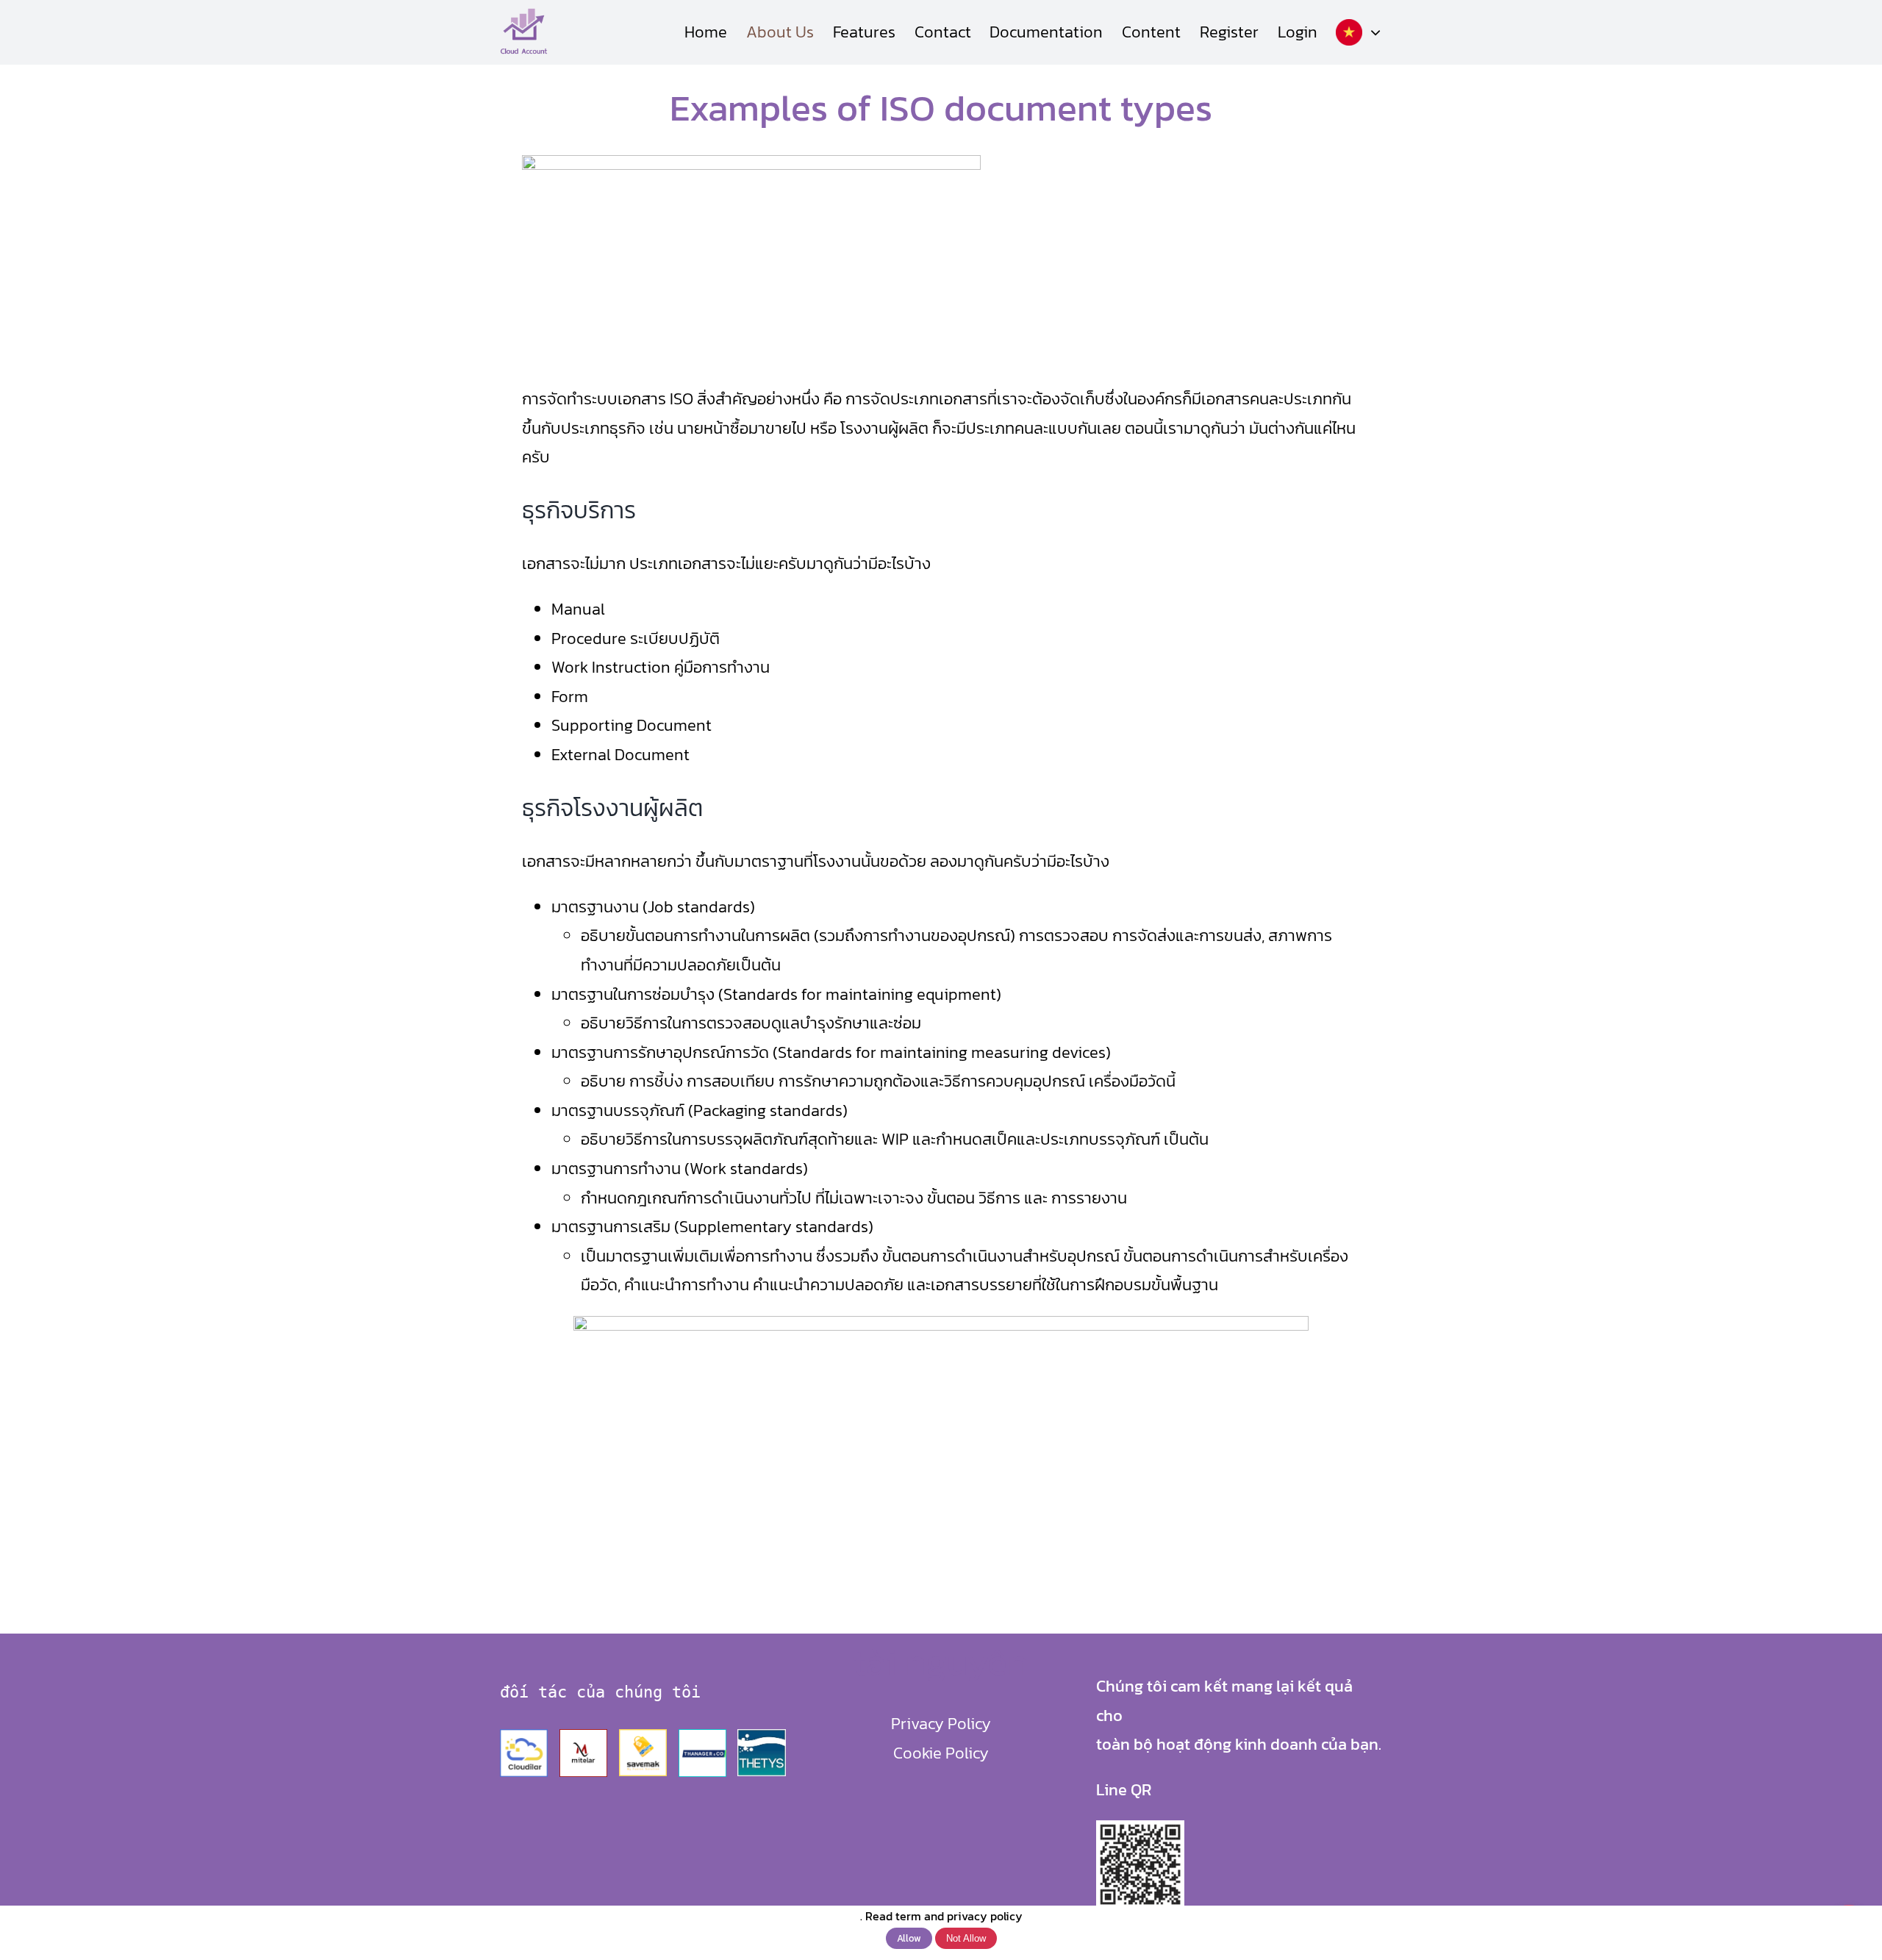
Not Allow (966, 1938)
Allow (909, 1938)
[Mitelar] (583, 1735)
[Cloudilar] (524, 1735)
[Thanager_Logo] (702, 1735)
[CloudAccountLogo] (524, 13)
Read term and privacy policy (944, 1916)
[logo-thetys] (761, 1735)
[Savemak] (643, 1735)
